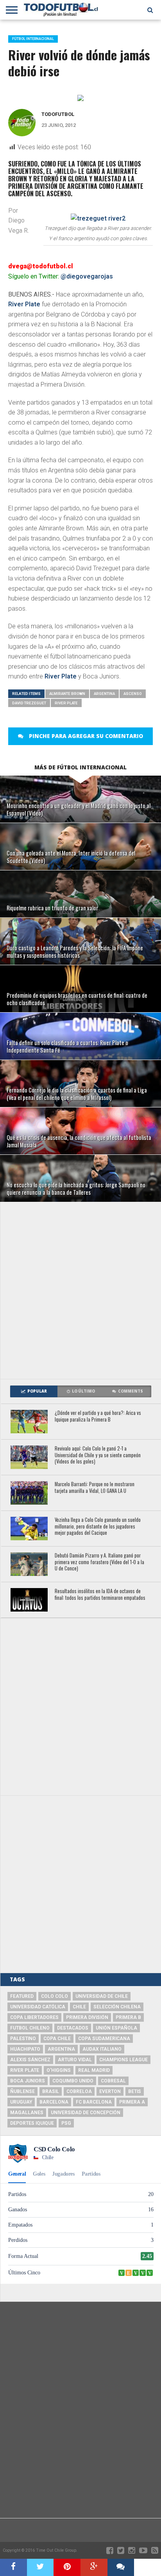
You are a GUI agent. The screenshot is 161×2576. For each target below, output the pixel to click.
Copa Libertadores (34, 2017)
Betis (135, 2091)
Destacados (73, 2028)
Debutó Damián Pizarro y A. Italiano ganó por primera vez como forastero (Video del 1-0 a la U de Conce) (99, 1562)
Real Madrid (94, 2070)
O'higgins (59, 2070)
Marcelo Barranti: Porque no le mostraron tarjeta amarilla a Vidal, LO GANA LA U (95, 1488)
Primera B (128, 2017)
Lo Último (83, 1391)
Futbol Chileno (30, 2028)
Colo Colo (55, 1996)
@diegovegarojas (87, 276)
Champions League (123, 2060)
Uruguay (21, 2102)
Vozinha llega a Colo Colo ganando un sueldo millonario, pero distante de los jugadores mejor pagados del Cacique (98, 1527)
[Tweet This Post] (40, 2567)
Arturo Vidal (75, 2060)
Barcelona (54, 2102)
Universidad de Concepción (86, 2113)
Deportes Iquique (32, 2123)
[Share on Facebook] (13, 2567)
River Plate (24, 304)
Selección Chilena (117, 2007)
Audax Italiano (102, 2049)
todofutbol (58, 114)
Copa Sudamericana (104, 2039)
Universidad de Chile (102, 1996)
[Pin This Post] (67, 2567)
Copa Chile (57, 2039)
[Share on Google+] (94, 2567)
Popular (37, 1391)
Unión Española (116, 2028)
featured (22, 1996)
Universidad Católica (38, 2007)
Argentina (104, 694)
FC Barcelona (94, 2102)
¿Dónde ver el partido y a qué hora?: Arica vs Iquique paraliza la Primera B (98, 1416)
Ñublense (22, 2091)
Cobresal (113, 2081)
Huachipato (25, 2049)
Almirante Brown (67, 694)
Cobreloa (79, 2091)
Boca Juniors (28, 2081)
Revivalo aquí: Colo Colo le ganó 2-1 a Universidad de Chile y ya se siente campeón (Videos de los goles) (98, 1455)
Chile (79, 2007)
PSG (66, 2123)
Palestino (23, 2039)
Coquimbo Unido (73, 2081)
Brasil (51, 2091)
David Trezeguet (29, 703)
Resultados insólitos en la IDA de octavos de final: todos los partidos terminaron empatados (100, 1595)
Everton (110, 2091)
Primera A (132, 2102)
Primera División (87, 2017)
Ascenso (133, 694)
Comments (131, 1391)
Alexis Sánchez (30, 2060)
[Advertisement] (80, 1290)
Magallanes (27, 2113)
